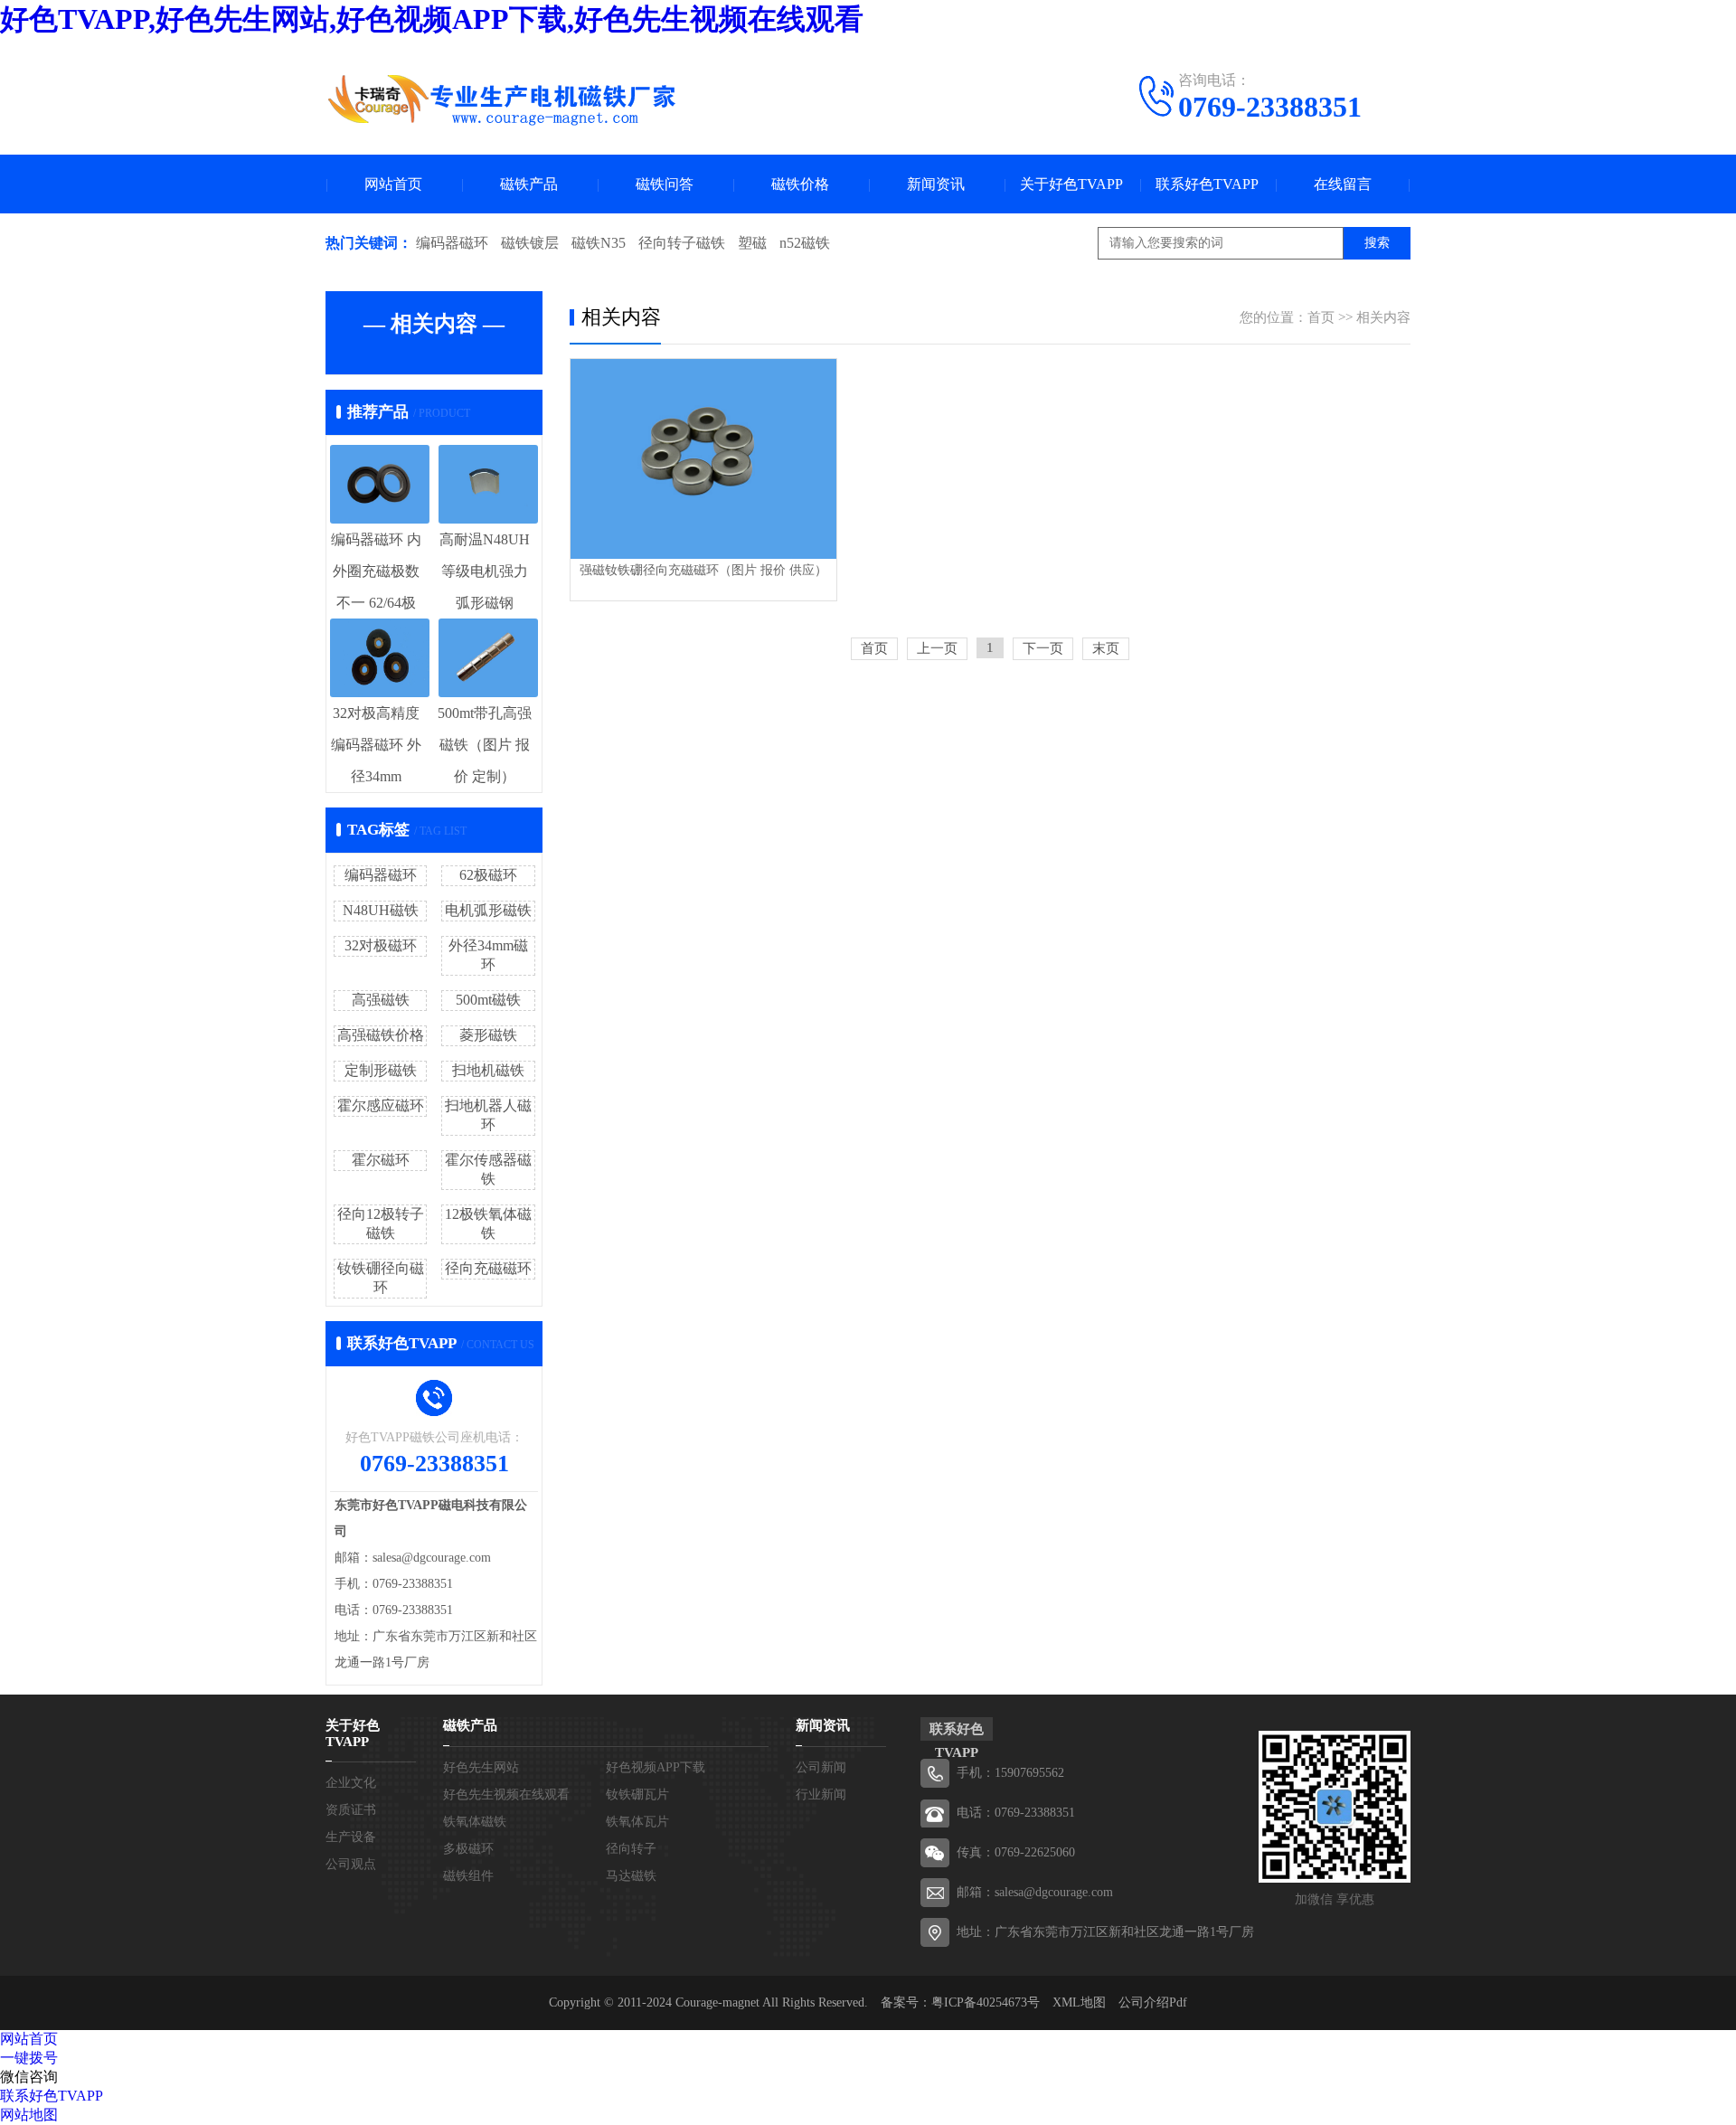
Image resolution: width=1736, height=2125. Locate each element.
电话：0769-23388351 (1016, 1813)
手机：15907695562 (1010, 1773)
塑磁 (752, 243)
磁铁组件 (468, 1876)
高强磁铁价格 (381, 1035)
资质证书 (351, 1810)
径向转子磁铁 (682, 243)
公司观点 (351, 1864)
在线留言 (1343, 184)
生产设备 (351, 1837)
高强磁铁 (381, 1000)
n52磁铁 (805, 243)
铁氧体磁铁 (475, 1822)
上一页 (937, 648)
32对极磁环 (381, 945)
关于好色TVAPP (1071, 184)
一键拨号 (29, 2058)
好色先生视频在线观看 (506, 1794)
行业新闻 (821, 1794)
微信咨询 (29, 2077)
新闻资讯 (936, 184)
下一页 (1043, 648)
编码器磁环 (452, 243)
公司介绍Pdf (1153, 2002)
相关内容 (1383, 317)
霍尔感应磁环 (381, 1105)
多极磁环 (468, 1849)
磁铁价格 (800, 184)
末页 (1106, 648)
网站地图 (29, 2115)
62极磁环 (488, 875)
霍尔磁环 (381, 1160)
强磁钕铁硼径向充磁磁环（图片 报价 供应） (703, 570)
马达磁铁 (631, 1876)
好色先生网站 (481, 1767)
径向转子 (631, 1849)
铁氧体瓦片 (637, 1822)
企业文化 (351, 1783)
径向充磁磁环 (488, 1268)
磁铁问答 (665, 184)
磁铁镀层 (530, 243)
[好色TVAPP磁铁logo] (502, 99)
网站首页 (393, 184)
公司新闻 (821, 1767)
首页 (1321, 317)
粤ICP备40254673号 (986, 2002)
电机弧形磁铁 (488, 910)
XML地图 (1079, 2002)
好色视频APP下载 (656, 1767)
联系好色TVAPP (1207, 184)
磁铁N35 (599, 243)
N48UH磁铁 (381, 910)
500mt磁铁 (488, 1000)
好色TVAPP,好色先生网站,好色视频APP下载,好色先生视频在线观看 (432, 19)
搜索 (1377, 243)
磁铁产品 (529, 184)
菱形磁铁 (488, 1035)
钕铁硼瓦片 (637, 1794)
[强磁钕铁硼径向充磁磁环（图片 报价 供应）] (703, 459)
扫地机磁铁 (488, 1070)
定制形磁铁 (381, 1070)
